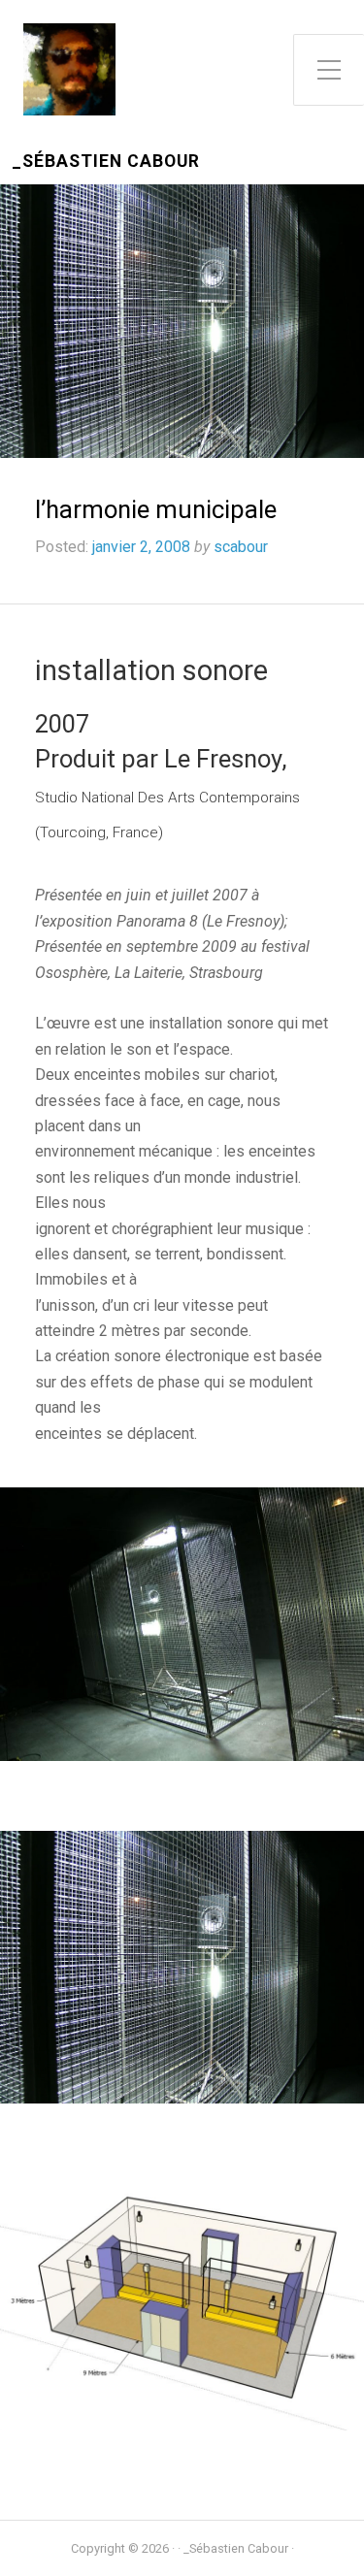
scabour (241, 547)
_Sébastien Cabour (106, 162)
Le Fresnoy (223, 759)
